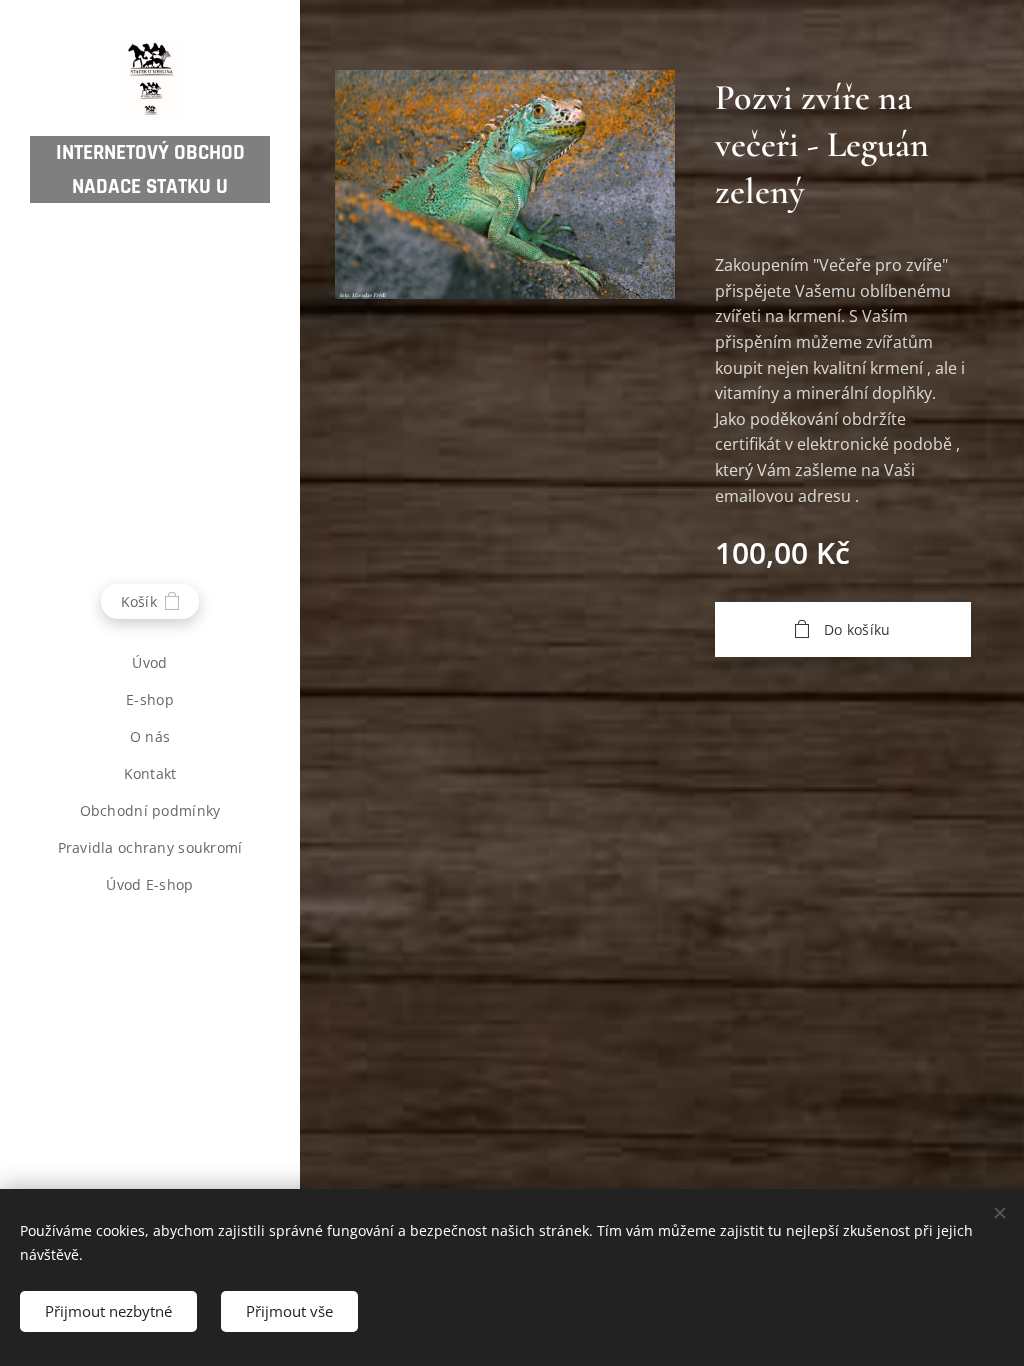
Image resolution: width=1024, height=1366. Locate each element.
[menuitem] (150, 662)
